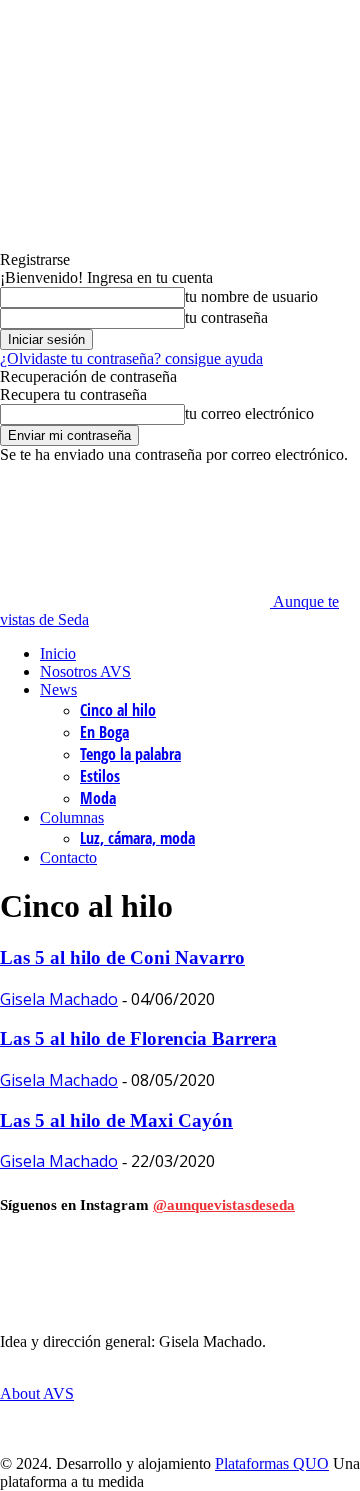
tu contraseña (226, 317)
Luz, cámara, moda (137, 838)
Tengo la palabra (130, 754)
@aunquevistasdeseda (224, 1205)
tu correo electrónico (249, 413)
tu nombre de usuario (251, 296)
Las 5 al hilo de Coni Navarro (122, 957)
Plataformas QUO (272, 1463)
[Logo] (70, 506)
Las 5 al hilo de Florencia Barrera (138, 1038)
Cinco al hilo (118, 710)
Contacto (68, 857)
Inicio (58, 653)
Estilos (100, 776)
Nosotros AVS (85, 671)
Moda (98, 798)
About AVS (37, 1393)
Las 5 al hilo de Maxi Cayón (116, 1120)
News (58, 689)
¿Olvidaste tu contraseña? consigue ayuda (131, 358)
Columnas (72, 817)
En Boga (104, 732)
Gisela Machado (59, 999)
